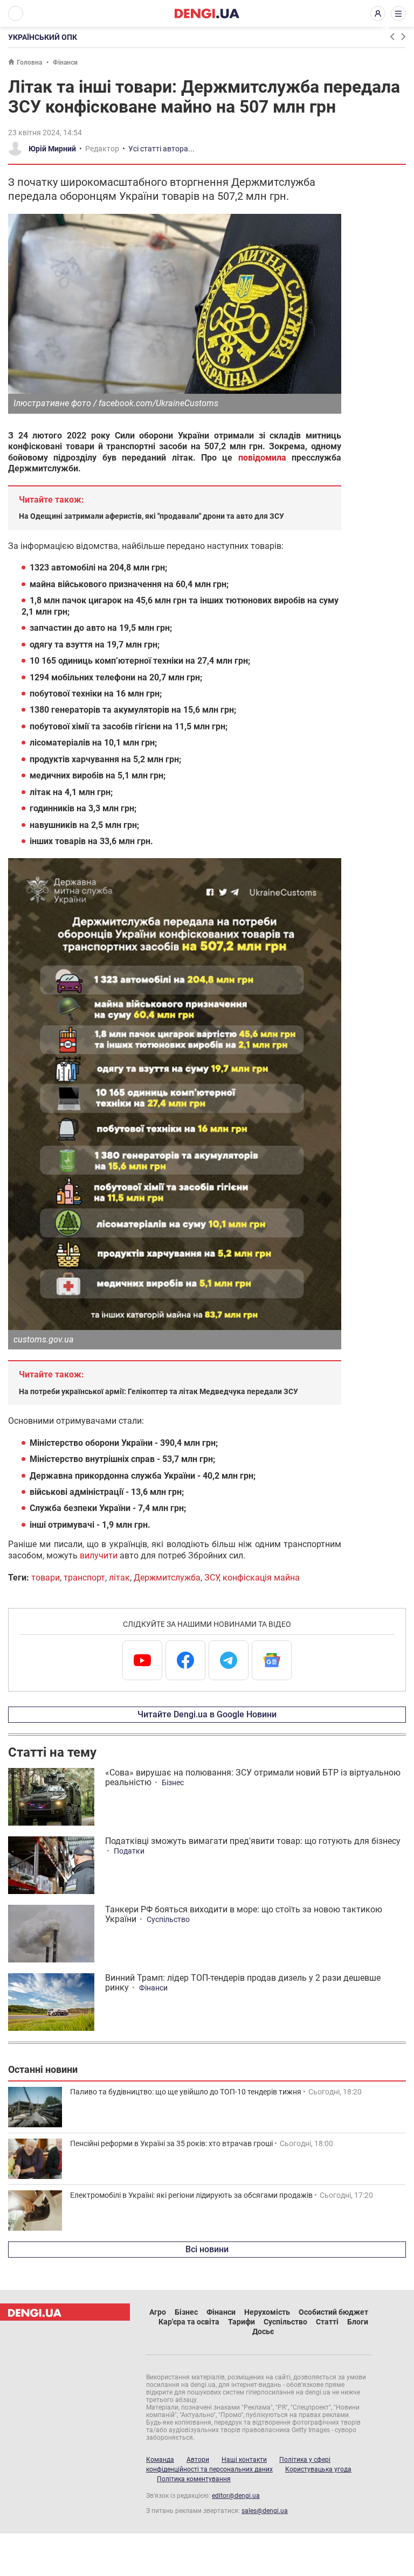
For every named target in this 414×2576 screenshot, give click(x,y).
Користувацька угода (318, 2469)
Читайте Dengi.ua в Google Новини (207, 1714)
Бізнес (173, 1783)
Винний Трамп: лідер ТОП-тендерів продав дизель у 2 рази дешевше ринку (243, 1983)
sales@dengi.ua (265, 2511)
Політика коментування (194, 2479)
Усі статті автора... (161, 149)
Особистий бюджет (333, 2312)
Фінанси (65, 62)
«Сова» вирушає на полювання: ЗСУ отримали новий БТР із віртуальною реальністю (253, 1777)
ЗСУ (212, 1578)
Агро (158, 2312)
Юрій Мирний (52, 149)
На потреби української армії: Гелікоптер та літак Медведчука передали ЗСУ (158, 1391)
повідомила (262, 458)
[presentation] (392, 37)
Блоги (358, 2322)
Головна (29, 62)
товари (46, 1578)
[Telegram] (229, 1660)
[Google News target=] (272, 1660)
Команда (160, 2460)
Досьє (263, 2331)
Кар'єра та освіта (189, 2322)
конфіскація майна (261, 1578)
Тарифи (241, 2322)
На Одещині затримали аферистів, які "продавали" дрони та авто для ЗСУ (151, 516)
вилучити (99, 1555)
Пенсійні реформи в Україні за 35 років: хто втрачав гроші (171, 2143)
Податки (129, 1851)
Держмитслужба (167, 1578)
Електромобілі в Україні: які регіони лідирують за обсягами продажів (191, 2195)
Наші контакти (244, 2460)
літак (119, 1578)
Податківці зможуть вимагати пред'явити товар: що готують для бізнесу (253, 1841)
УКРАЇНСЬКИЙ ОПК (43, 37)
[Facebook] (185, 1660)
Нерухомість (267, 2312)
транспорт (84, 1578)
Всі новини (207, 2249)
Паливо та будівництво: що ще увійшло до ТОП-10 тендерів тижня (186, 2092)
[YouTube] (142, 1660)
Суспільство (168, 1919)
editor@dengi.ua (236, 2496)
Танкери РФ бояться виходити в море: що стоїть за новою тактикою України (244, 1914)
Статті (327, 2322)
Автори (198, 2460)
